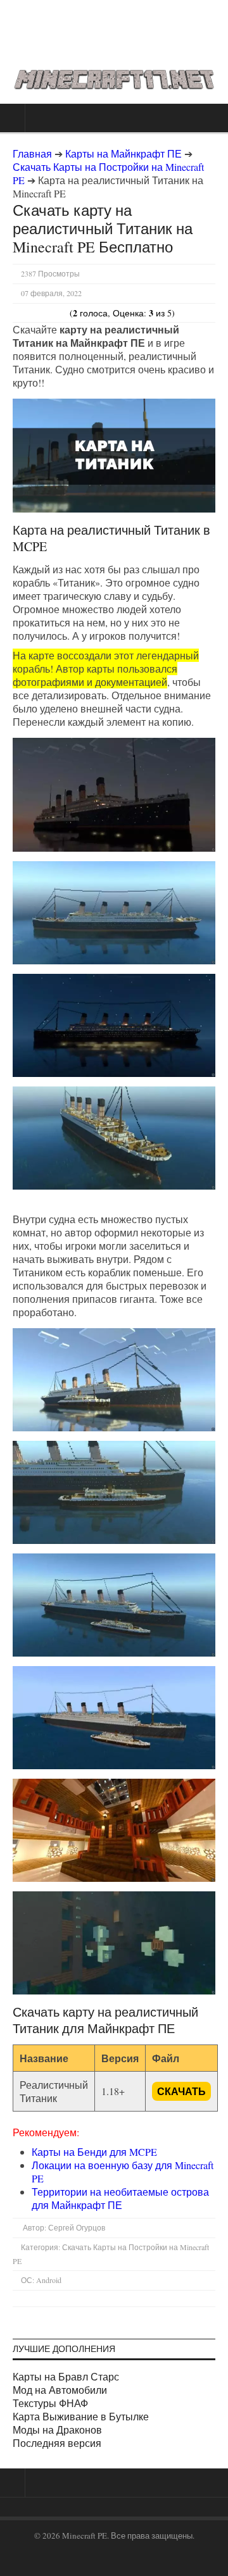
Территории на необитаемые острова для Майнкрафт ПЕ (120, 2198)
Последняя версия (57, 2443)
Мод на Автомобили (60, 2390)
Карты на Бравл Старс (66, 2376)
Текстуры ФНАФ (50, 2403)
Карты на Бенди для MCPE (94, 2152)
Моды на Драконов (57, 2430)
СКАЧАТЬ (181, 2091)
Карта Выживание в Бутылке (81, 2416)
